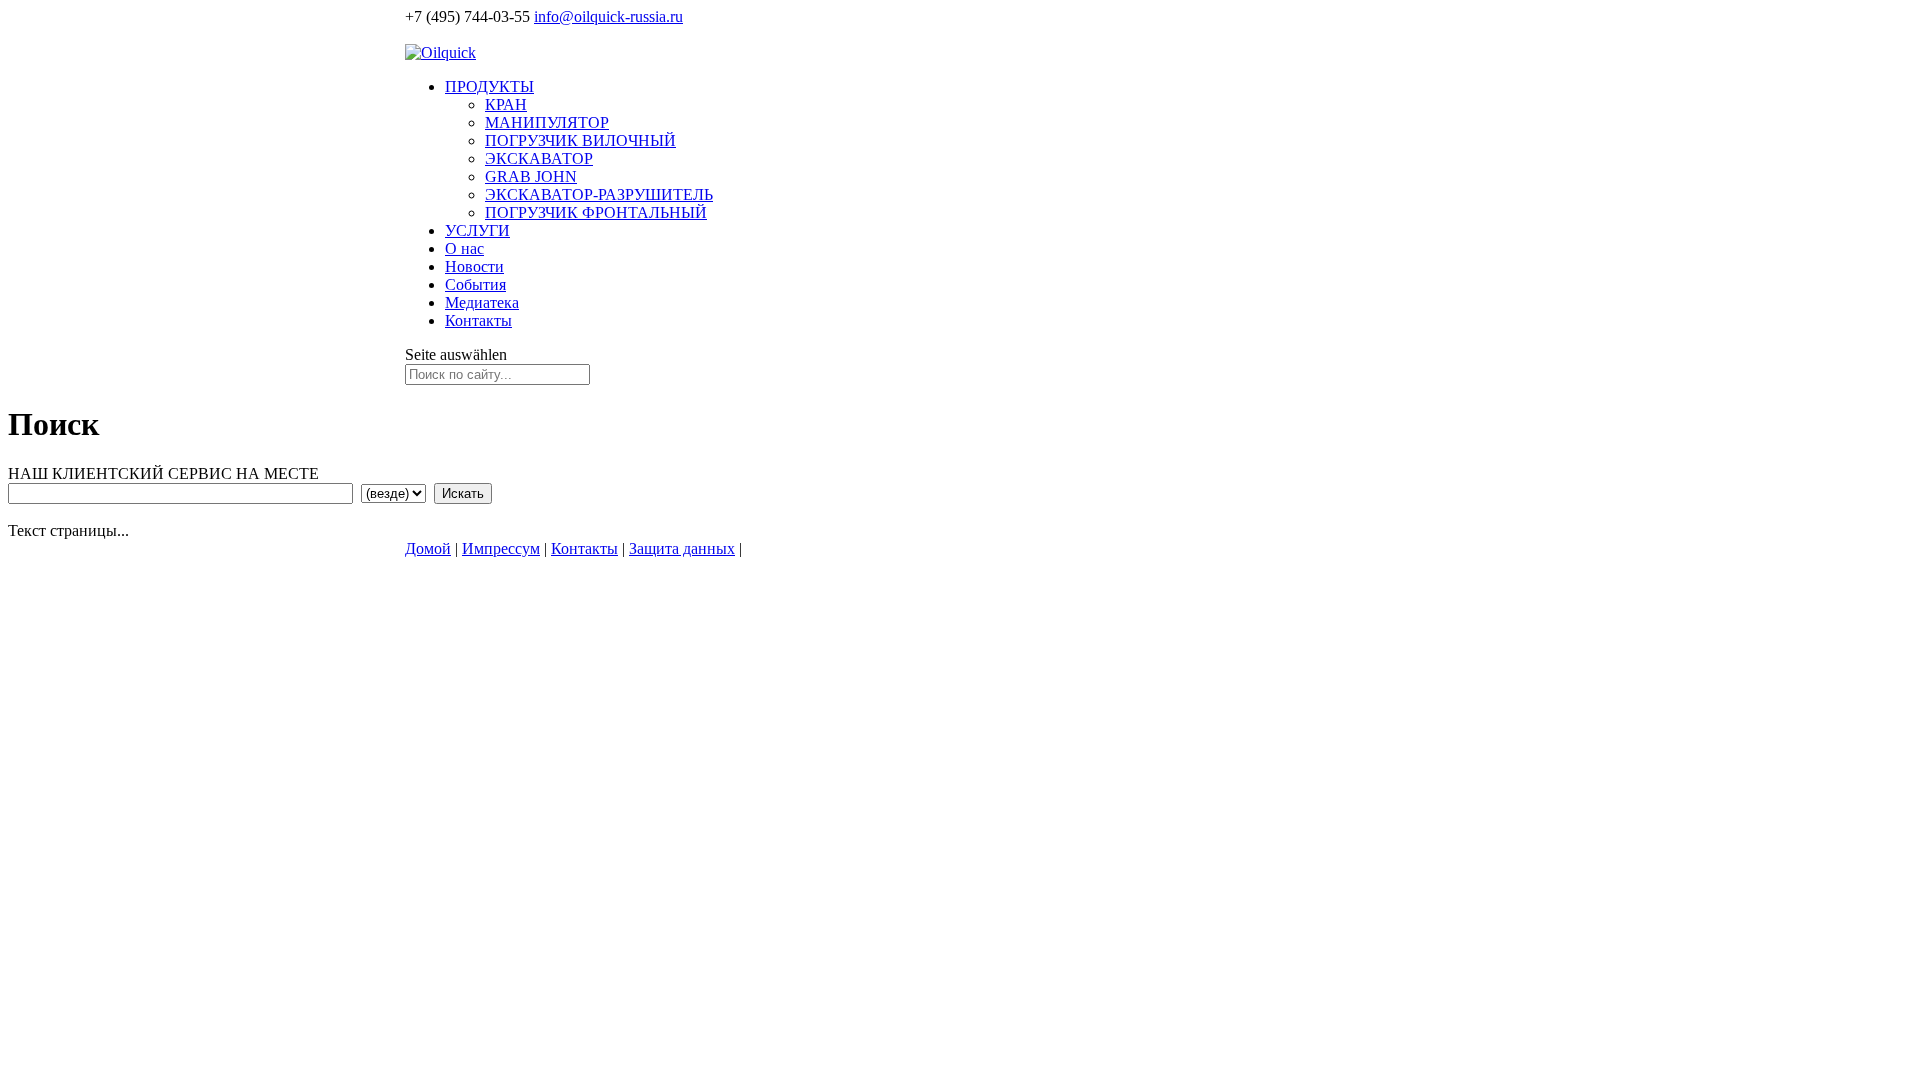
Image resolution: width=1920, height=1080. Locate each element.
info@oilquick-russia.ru (608, 16)
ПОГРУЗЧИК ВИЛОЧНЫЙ (580, 140)
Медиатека (482, 302)
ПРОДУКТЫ (489, 86)
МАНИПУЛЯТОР (547, 122)
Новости (474, 266)
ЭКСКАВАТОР (539, 158)
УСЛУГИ (477, 230)
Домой (428, 548)
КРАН (506, 104)
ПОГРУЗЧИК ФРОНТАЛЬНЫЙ (596, 212)
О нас (464, 248)
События (475, 284)
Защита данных (682, 548)
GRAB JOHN (531, 176)
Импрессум (501, 548)
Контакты (478, 320)
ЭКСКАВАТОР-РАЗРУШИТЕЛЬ (599, 194)
